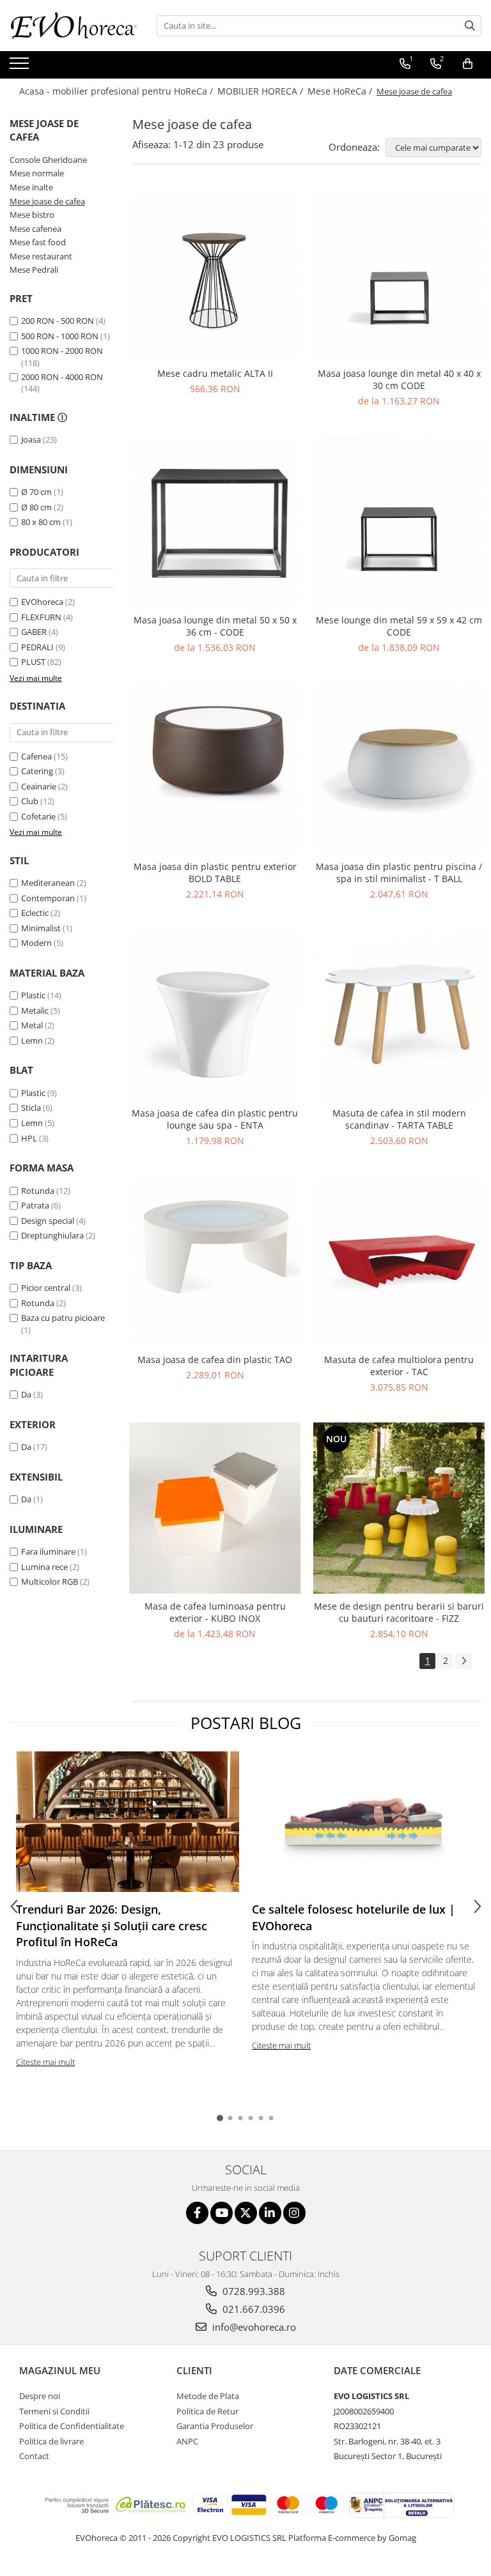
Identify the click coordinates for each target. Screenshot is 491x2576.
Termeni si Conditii (54, 2411)
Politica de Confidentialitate (72, 2426)
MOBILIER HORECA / (261, 91)
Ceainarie (39, 786)
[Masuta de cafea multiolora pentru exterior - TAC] (399, 1261)
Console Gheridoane (48, 160)
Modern (36, 943)
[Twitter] (246, 2213)
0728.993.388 (253, 2291)
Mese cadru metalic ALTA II (215, 373)
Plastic (33, 995)
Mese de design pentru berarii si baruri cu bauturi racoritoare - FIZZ (399, 1612)
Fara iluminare (48, 1551)
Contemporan (48, 898)
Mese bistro (32, 215)
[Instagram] (294, 2213)
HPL (29, 1138)
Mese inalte (31, 187)
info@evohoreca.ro (253, 2327)
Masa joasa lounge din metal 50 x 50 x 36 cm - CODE (215, 626)
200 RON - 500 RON (58, 321)
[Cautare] (470, 26)
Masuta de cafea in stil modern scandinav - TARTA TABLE (399, 1119)
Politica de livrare (51, 2441)
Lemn (32, 1040)
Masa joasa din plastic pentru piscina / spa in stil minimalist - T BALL (399, 873)
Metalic (35, 1010)
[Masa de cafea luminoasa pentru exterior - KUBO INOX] (215, 1508)
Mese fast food (38, 242)
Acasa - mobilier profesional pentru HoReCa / (117, 91)
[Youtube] (222, 2213)
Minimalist (41, 928)
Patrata (35, 1205)
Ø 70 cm (36, 492)
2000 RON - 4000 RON (62, 377)
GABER (34, 632)
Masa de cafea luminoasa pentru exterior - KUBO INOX (215, 1612)
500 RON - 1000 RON (60, 336)
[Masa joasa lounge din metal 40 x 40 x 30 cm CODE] (399, 275)
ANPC (187, 2441)
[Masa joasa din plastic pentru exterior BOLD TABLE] (215, 768)
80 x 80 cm (41, 522)
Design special (48, 1221)
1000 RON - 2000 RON (62, 351)
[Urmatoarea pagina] (464, 1661)
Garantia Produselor (215, 2426)
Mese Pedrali (34, 270)
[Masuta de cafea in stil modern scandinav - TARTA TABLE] (399, 1015)
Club (30, 801)
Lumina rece (44, 1567)
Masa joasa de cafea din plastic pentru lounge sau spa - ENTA (215, 1119)
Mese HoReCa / (341, 91)
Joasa (31, 439)
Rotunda (38, 1191)
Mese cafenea (35, 229)
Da (26, 1394)
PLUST (33, 662)
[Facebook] (197, 2213)
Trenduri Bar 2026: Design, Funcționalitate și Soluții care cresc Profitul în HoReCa (112, 1925)
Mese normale (37, 173)
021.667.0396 (253, 2309)
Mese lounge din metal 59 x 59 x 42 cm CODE (399, 626)
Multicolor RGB (50, 1581)
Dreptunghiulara (52, 1235)
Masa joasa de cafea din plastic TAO (215, 1360)
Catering (37, 771)
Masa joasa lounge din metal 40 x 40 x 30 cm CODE (399, 379)
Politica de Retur (207, 2411)
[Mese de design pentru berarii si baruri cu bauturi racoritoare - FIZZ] (399, 1508)
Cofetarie (38, 816)
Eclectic (35, 913)
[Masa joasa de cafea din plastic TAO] (215, 1261)
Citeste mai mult (45, 2062)
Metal (32, 1025)
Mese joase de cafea (47, 201)
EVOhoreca (42, 602)
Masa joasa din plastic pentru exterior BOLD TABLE (215, 873)
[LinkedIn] (270, 2213)
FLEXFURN (41, 617)
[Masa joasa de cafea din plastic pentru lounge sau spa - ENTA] (215, 1015)
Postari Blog (246, 1723)
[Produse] (21, 67)
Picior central (46, 1288)
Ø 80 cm (36, 507)
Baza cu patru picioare (63, 1318)
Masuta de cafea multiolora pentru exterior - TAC (399, 1366)
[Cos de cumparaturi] (468, 64)
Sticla (31, 1108)
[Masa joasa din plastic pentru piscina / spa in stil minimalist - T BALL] (399, 768)
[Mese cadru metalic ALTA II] (215, 275)
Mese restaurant (41, 256)
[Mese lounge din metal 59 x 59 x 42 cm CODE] (399, 522)
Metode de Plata (208, 2396)
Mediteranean (48, 883)
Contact (34, 2456)
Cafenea (36, 756)
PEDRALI (37, 647)
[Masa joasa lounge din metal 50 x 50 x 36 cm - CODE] (215, 522)
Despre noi (40, 2396)
